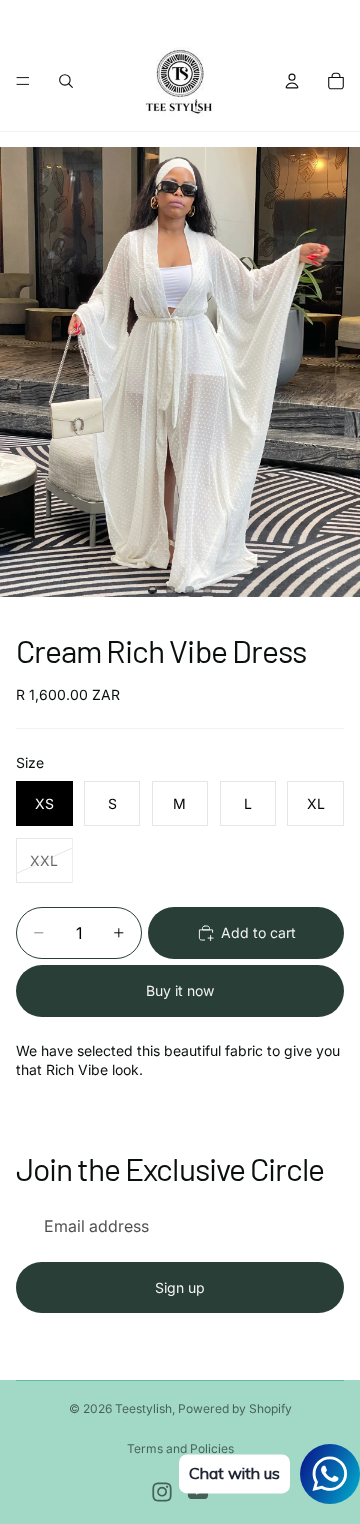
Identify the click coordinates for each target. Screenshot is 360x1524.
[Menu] (23, 81)
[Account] (292, 81)
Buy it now (180, 990)
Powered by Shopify (235, 1408)
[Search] (66, 81)
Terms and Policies (180, 1448)
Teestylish (143, 1408)
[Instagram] (162, 1492)
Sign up (180, 1287)
